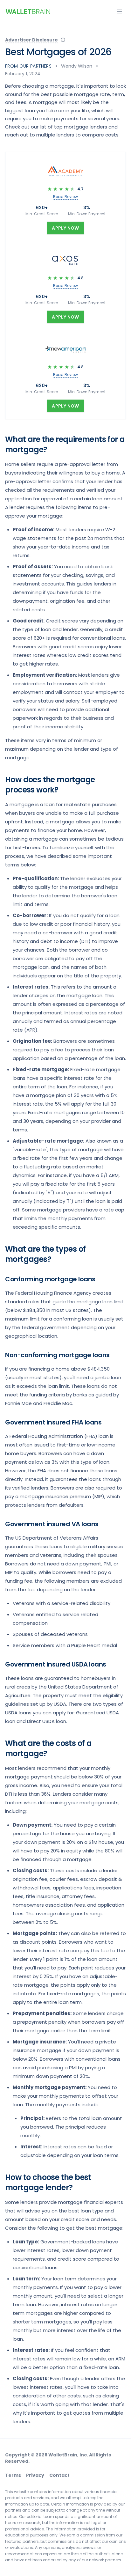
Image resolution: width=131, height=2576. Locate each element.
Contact (59, 2475)
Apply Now (65, 228)
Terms (13, 2475)
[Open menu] (120, 11)
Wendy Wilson (77, 66)
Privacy (35, 2475)
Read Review (65, 197)
